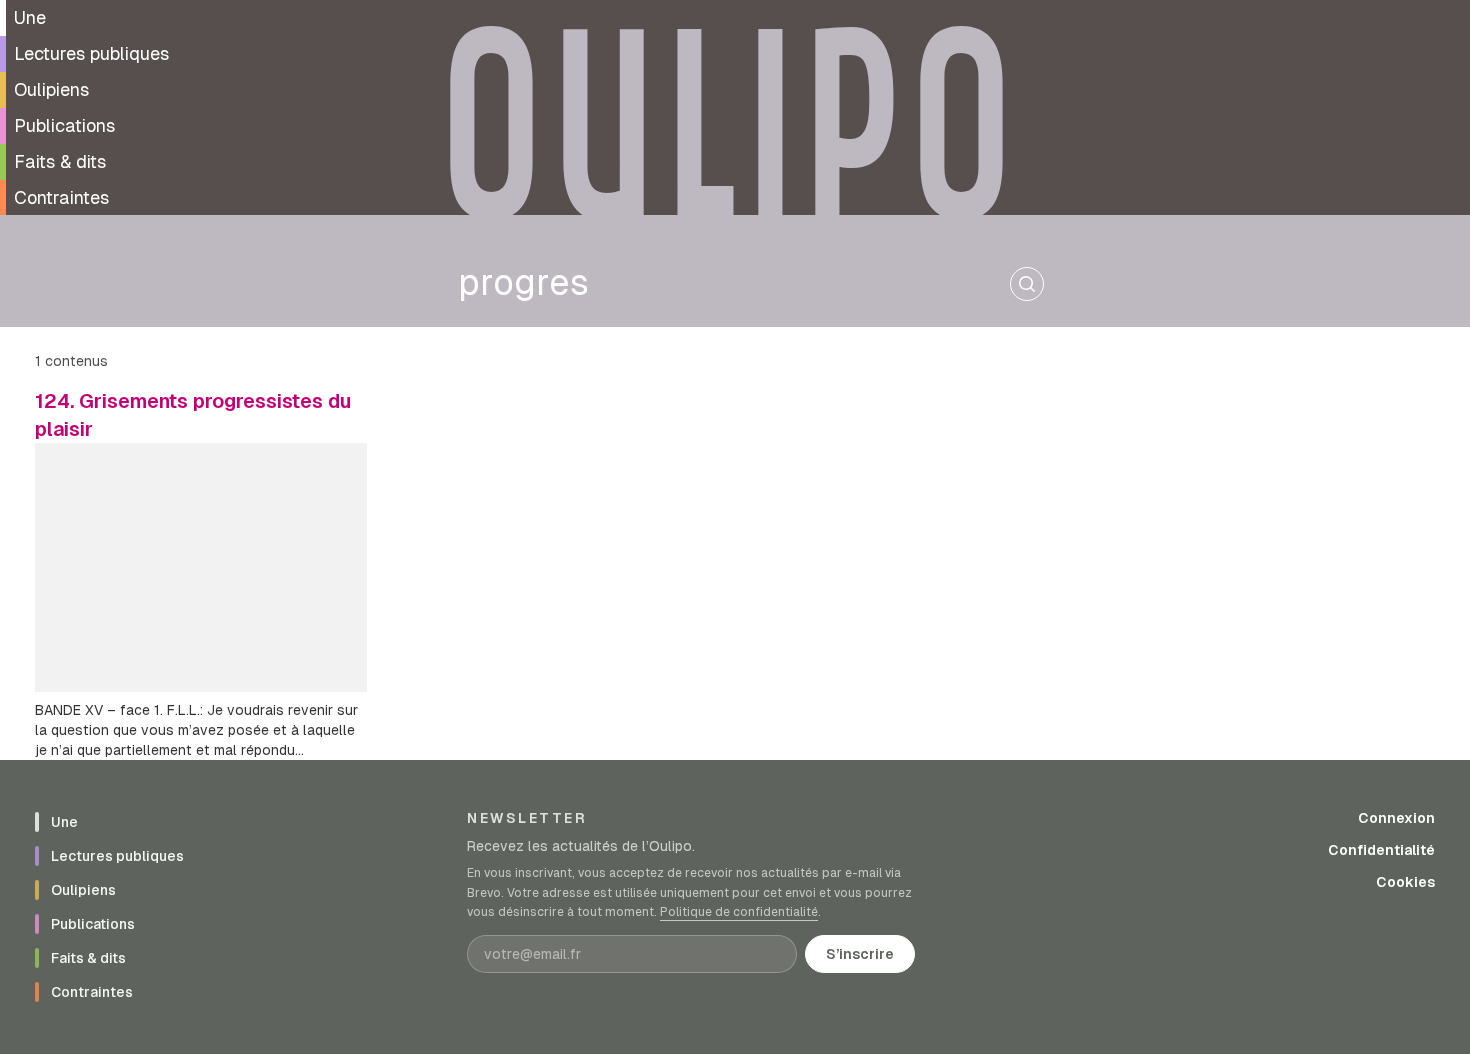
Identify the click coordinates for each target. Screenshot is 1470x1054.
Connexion (1396, 818)
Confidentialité (1381, 850)
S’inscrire (860, 954)
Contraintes (61, 197)
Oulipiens (51, 89)
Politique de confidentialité (739, 912)
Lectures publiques (91, 53)
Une (30, 17)
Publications (64, 125)
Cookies (1405, 882)
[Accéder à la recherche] (1027, 284)
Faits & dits (60, 161)
